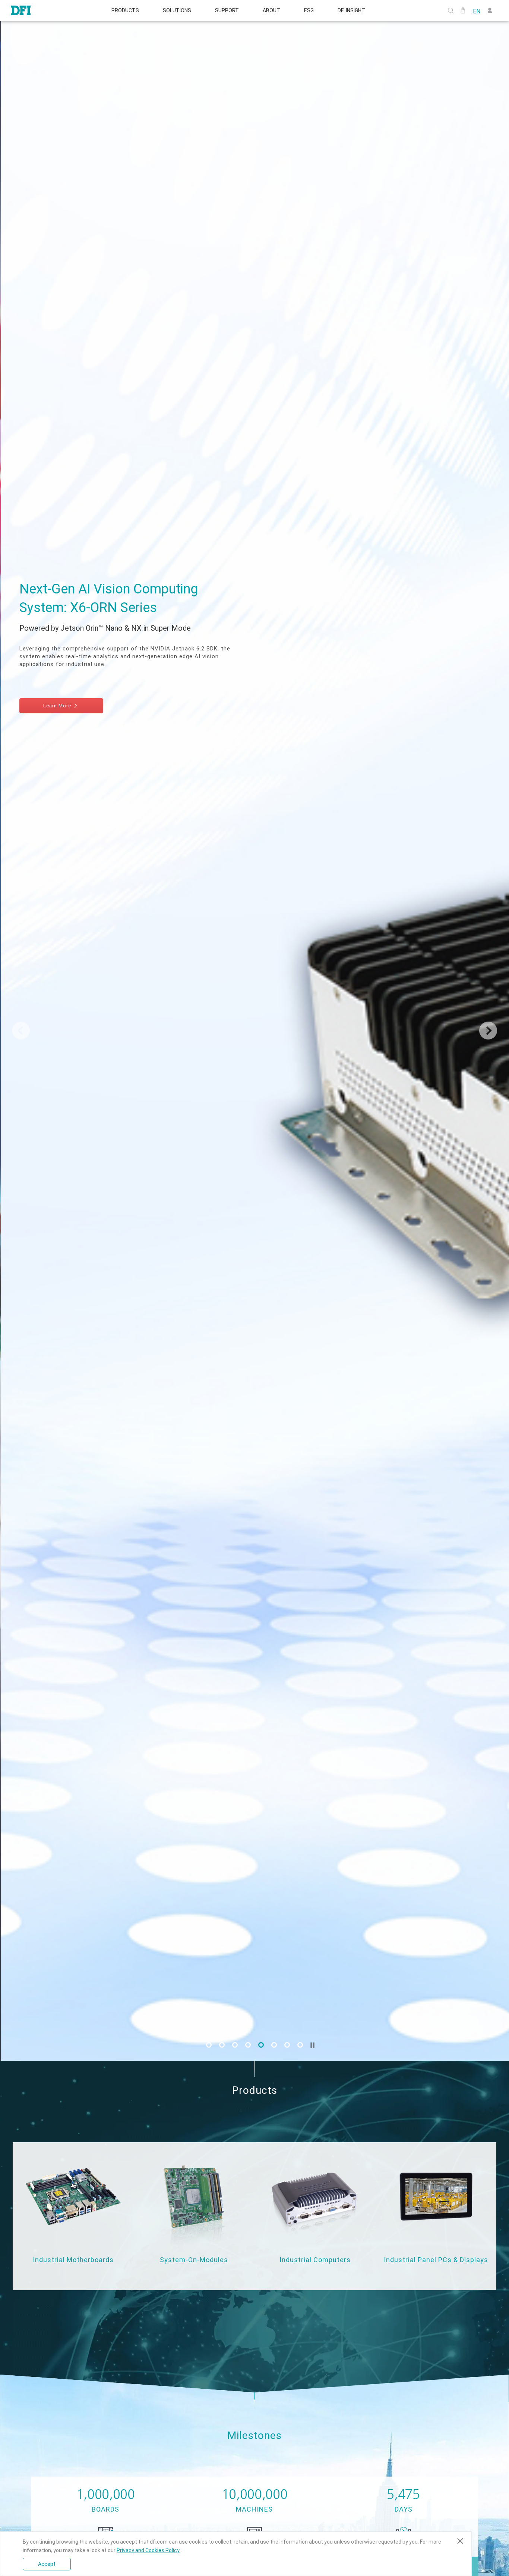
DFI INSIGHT (351, 10)
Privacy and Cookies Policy (148, 2550)
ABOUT (271, 10)
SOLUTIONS (177, 10)
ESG (309, 10)
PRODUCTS (125, 10)
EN (477, 11)
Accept (47, 2564)
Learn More (57, 690)
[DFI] (21, 10)
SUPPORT (227, 10)
